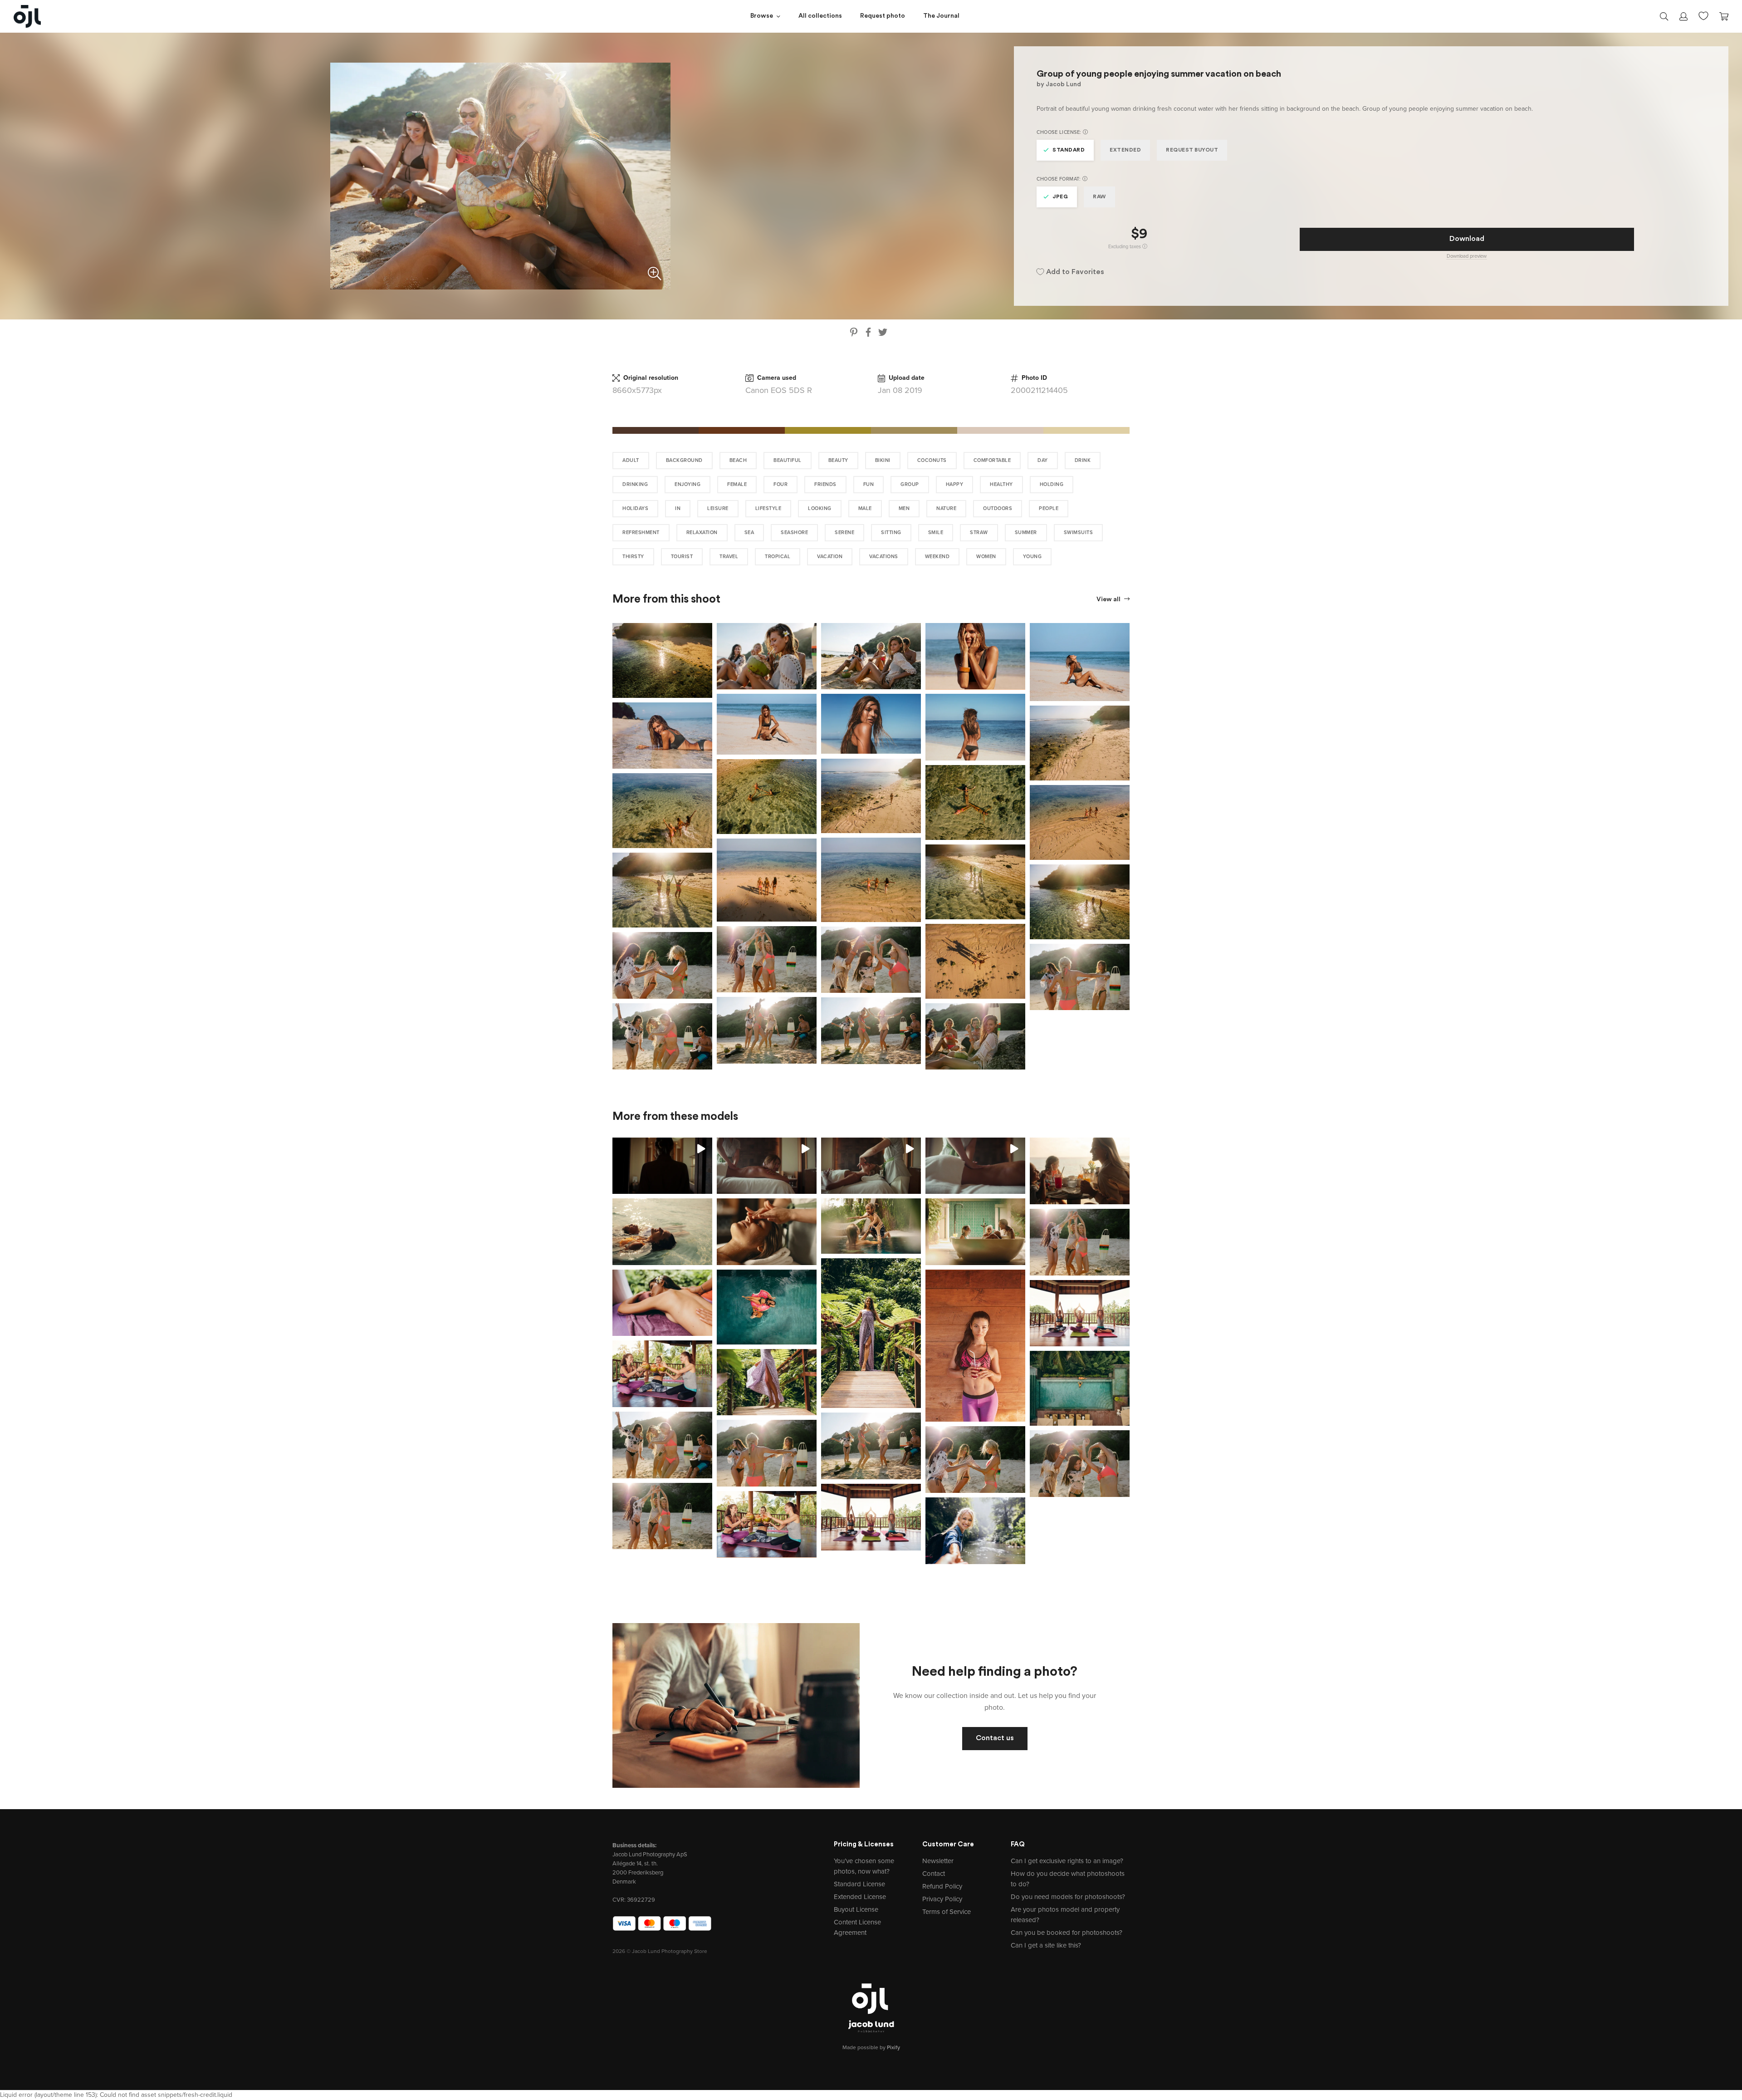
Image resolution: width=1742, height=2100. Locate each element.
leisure (718, 508)
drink (1083, 460)
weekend (937, 557)
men (904, 508)
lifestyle (768, 508)
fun (869, 484)
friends (825, 484)
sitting (891, 532)
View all (1109, 600)
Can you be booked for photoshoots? (1067, 1933)
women (986, 557)
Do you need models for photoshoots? (1068, 1897)
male (865, 508)
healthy (1001, 484)
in (678, 508)
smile (936, 532)
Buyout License (856, 1909)
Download (1467, 239)
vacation (830, 557)
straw (979, 532)
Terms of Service (947, 1912)
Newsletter (938, 1861)
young (1032, 557)
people (1049, 508)
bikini (883, 460)
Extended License (860, 1897)
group (910, 484)
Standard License (859, 1884)
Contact (934, 1874)
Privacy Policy (942, 1899)
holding (1052, 484)
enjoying (688, 484)
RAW (1099, 197)
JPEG (1060, 197)
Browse (762, 16)
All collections (820, 16)
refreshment (641, 532)
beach (738, 460)
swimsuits (1079, 532)
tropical (778, 557)
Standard (1069, 150)
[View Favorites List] (1703, 15)
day (1043, 460)
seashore (794, 532)
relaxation (702, 532)
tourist (682, 557)
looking (820, 508)
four (780, 484)
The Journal (941, 16)
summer (1026, 532)
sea (749, 532)
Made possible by (871, 2047)
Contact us (995, 1738)
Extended (1125, 150)
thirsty (633, 557)
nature (946, 508)
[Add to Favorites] (707, 628)
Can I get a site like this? (1046, 1945)
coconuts (932, 460)
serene (844, 532)
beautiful (788, 460)
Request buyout (1192, 150)
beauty (838, 460)
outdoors (998, 508)
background (684, 460)
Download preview (1467, 256)
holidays (635, 508)
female (737, 484)
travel (729, 557)
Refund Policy (942, 1886)
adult (631, 460)
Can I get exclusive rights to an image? (1067, 1861)
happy (955, 484)
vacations (884, 557)
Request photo (883, 16)
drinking (635, 484)
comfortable (992, 460)
